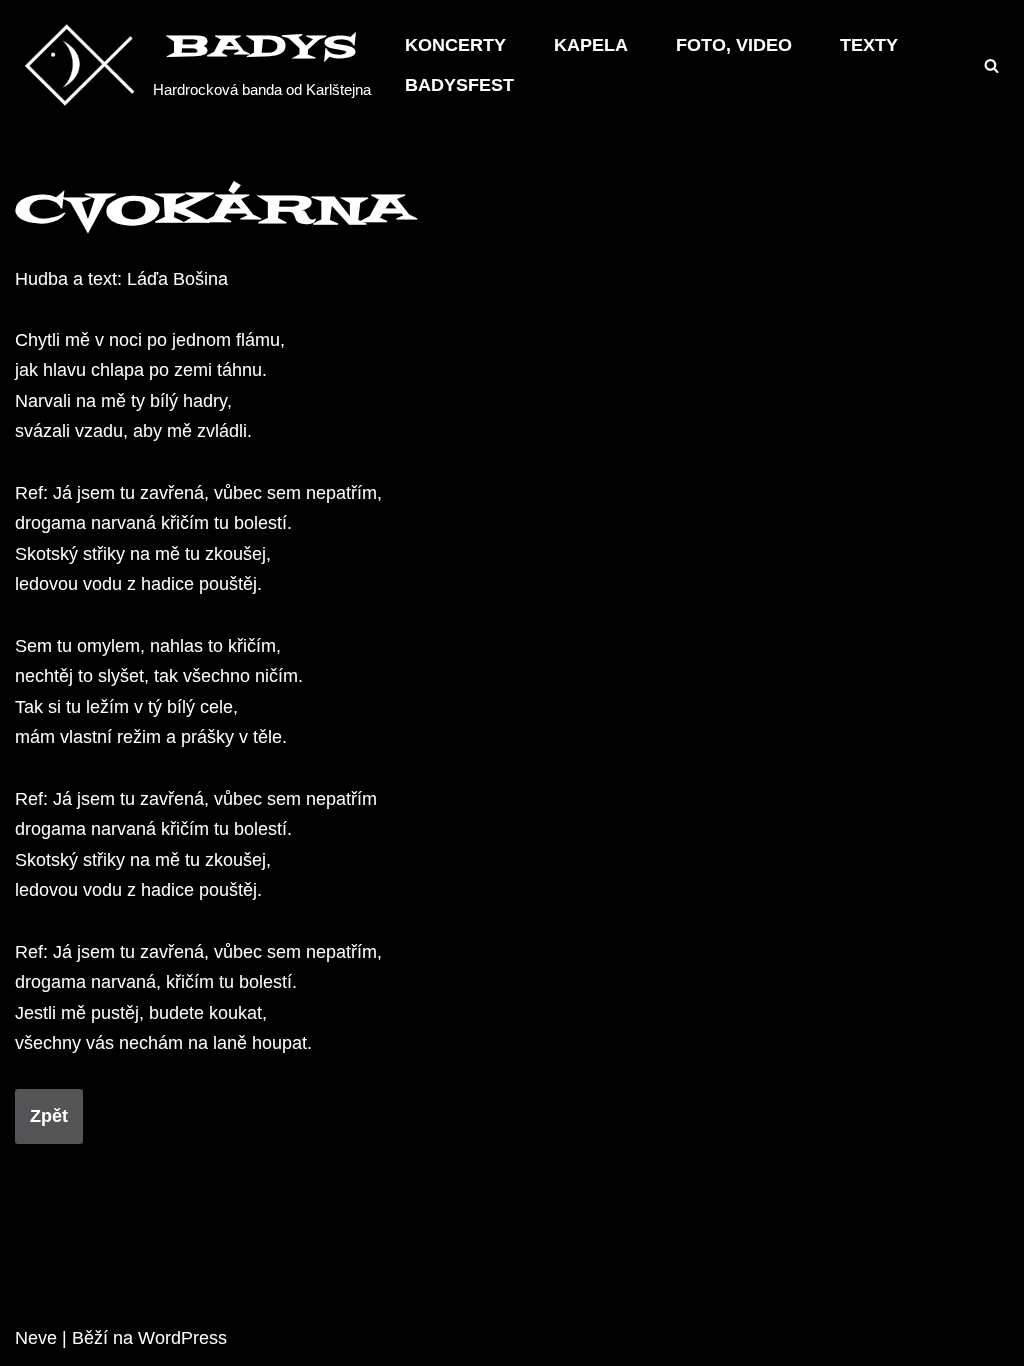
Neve (36, 1338)
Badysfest (459, 85)
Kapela (591, 45)
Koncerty (455, 45)
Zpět (49, 1116)
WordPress (182, 1338)
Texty (869, 45)
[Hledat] (991, 65)
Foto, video (734, 45)
